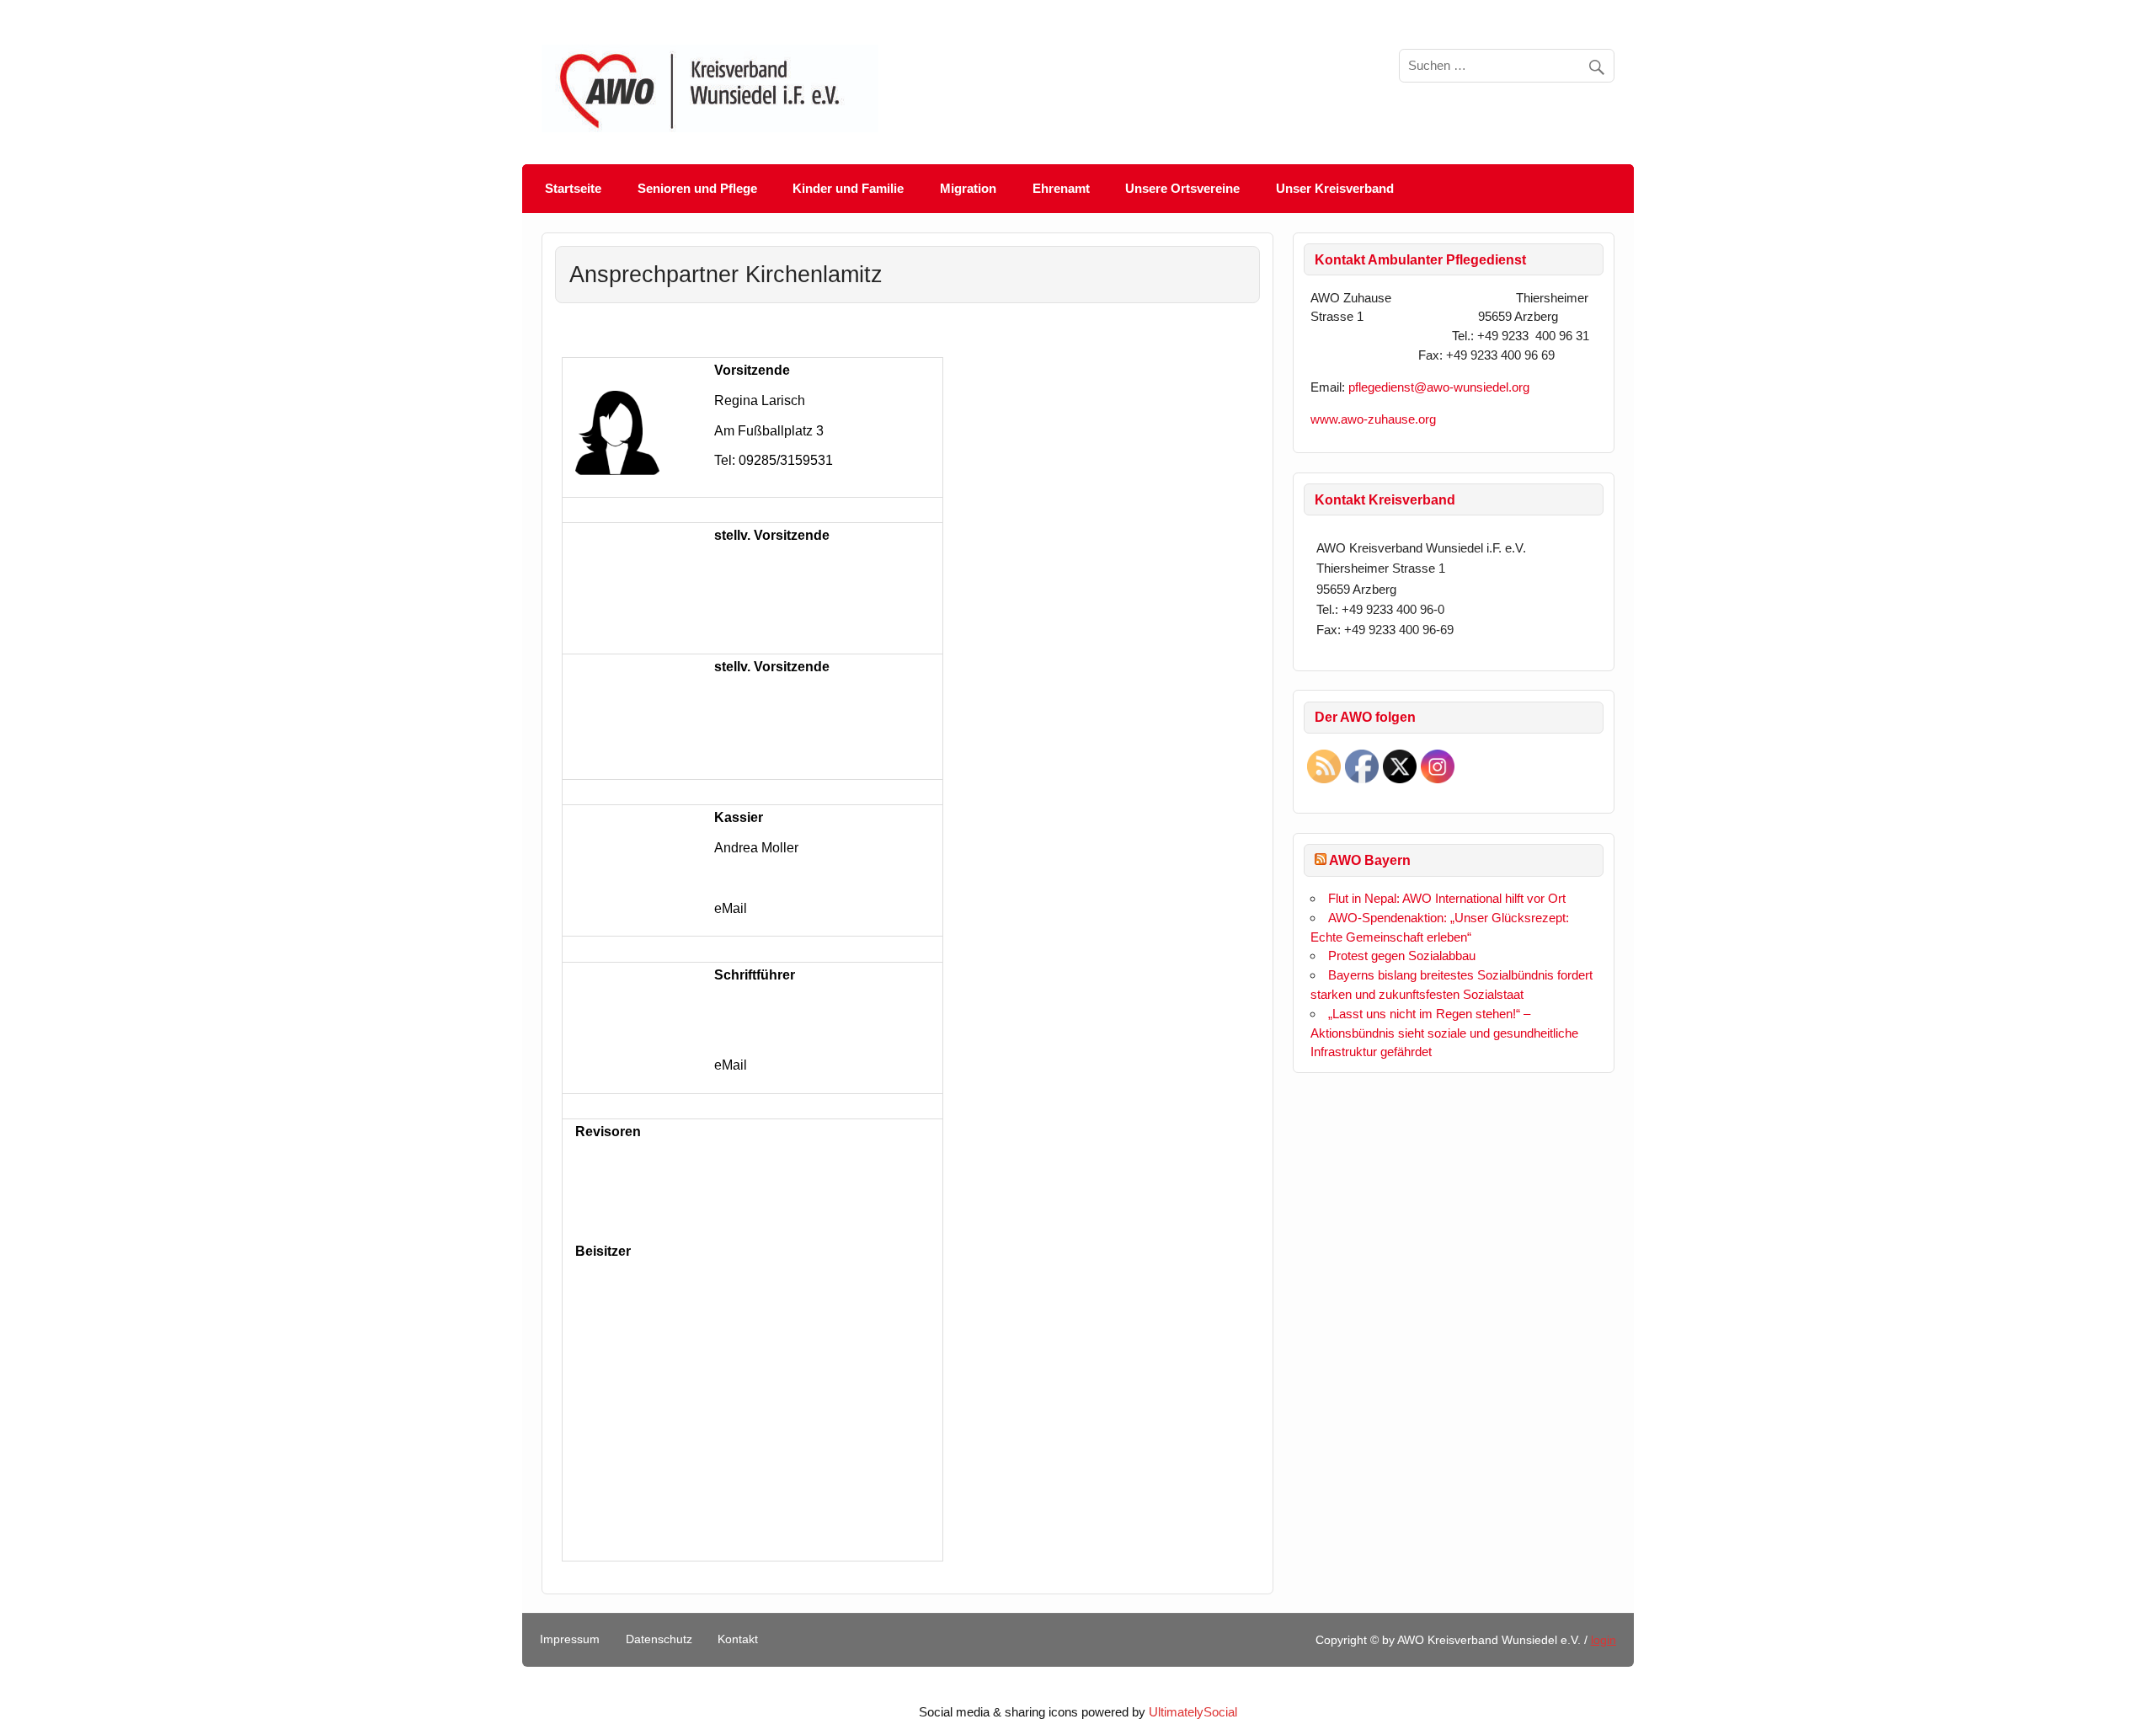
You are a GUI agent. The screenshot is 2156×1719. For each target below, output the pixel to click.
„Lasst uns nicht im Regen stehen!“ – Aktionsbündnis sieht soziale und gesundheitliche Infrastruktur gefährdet (1444, 1033)
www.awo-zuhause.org (1373, 419)
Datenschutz (659, 1640)
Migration (968, 188)
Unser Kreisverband (1335, 188)
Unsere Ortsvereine (1182, 188)
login (1604, 1640)
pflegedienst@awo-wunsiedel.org (1442, 387)
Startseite (573, 188)
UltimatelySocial (1193, 1712)
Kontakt (738, 1640)
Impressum (570, 1640)
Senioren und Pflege (697, 188)
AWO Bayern (1370, 860)
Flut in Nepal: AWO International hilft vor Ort (1447, 898)
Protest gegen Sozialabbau (1402, 956)
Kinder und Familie (848, 188)
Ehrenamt (1061, 188)
